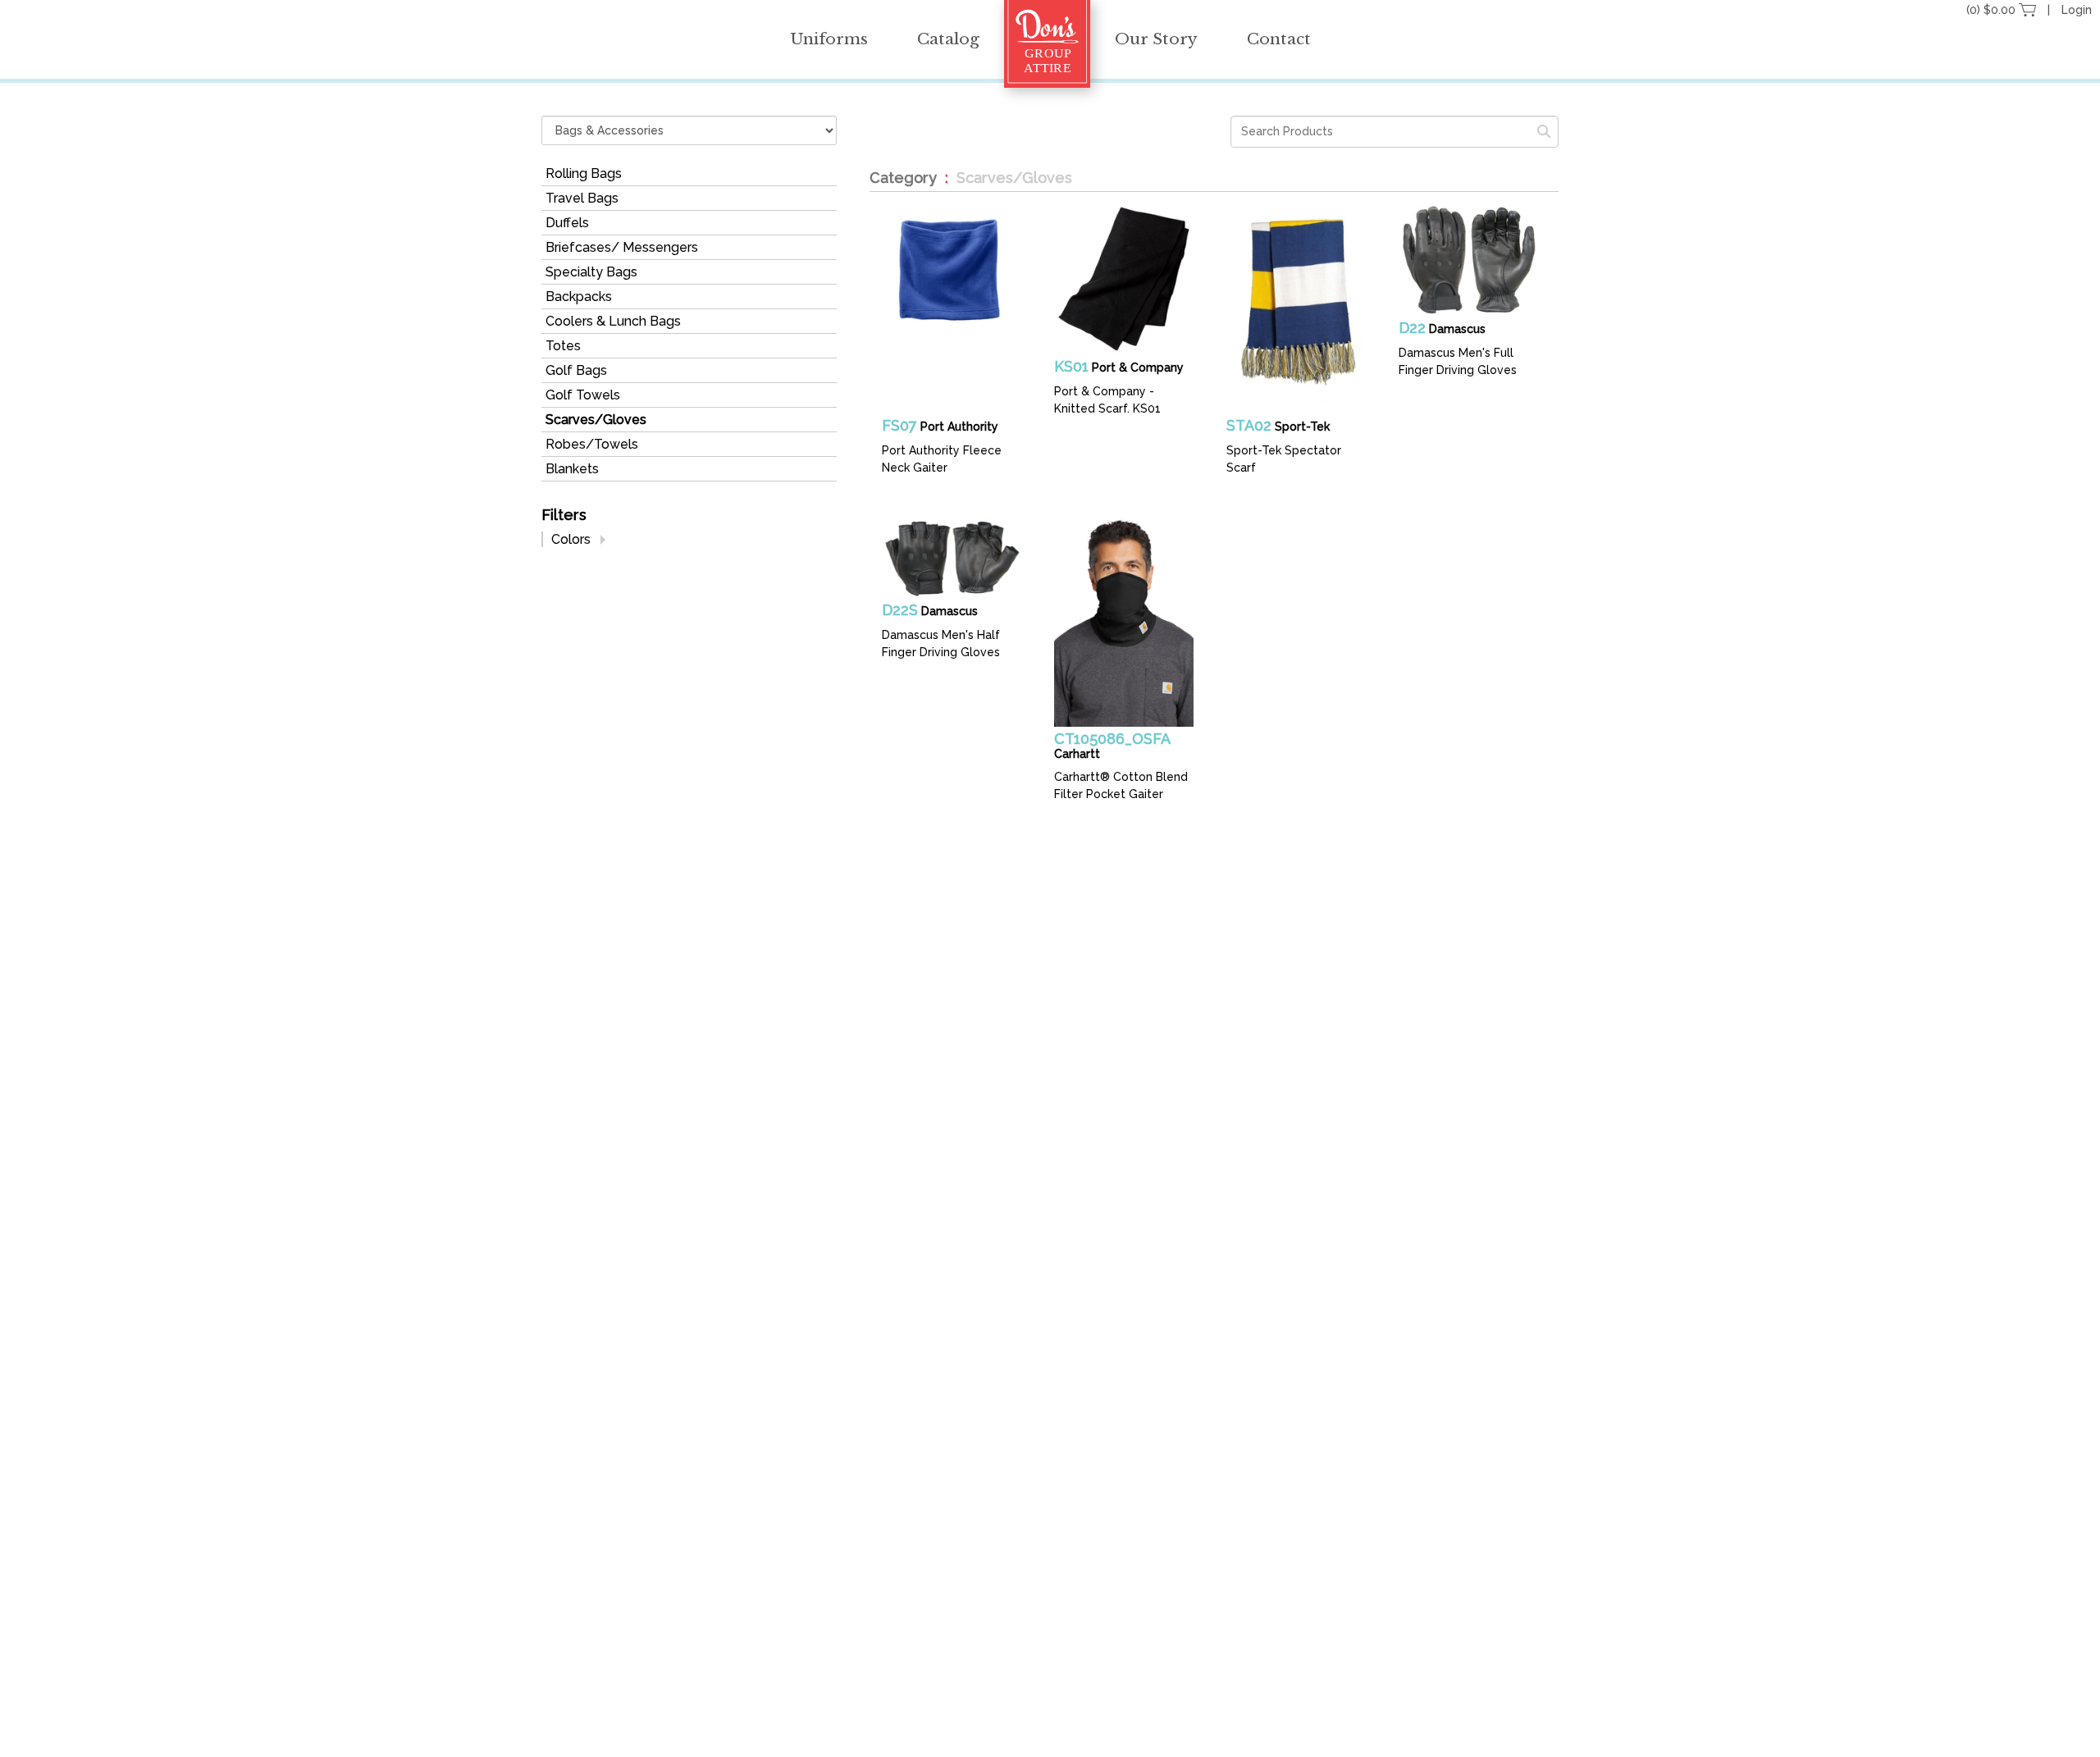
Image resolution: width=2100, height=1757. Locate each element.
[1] (1544, 132)
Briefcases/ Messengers (622, 247)
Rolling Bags (584, 173)
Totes (563, 346)
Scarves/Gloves (596, 420)
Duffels (567, 223)
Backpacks (579, 297)
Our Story (1156, 39)
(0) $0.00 (1993, 10)
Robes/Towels (592, 444)
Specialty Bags (591, 272)
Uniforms (829, 39)
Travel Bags (582, 198)
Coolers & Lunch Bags (613, 321)
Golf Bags (576, 370)
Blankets (572, 469)
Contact (1279, 39)
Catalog (948, 39)
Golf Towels (583, 395)
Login (2077, 10)
